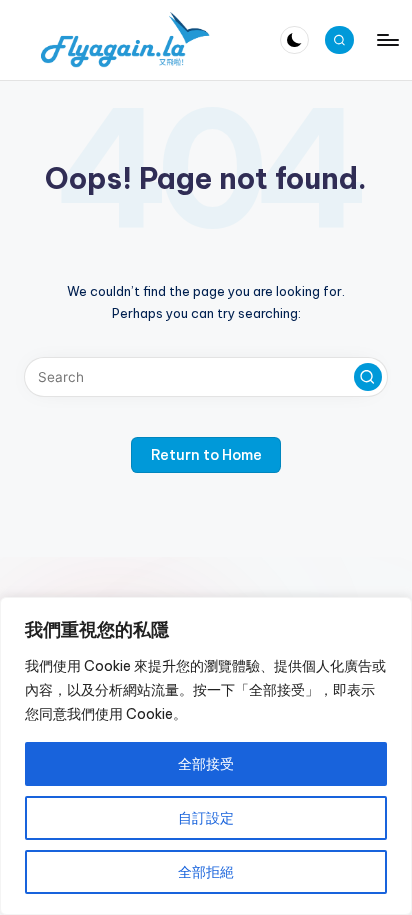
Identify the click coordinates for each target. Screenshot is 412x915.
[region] (206, 756)
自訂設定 (206, 818)
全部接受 (206, 764)
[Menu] (387, 39)
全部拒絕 (206, 872)
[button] (368, 377)
